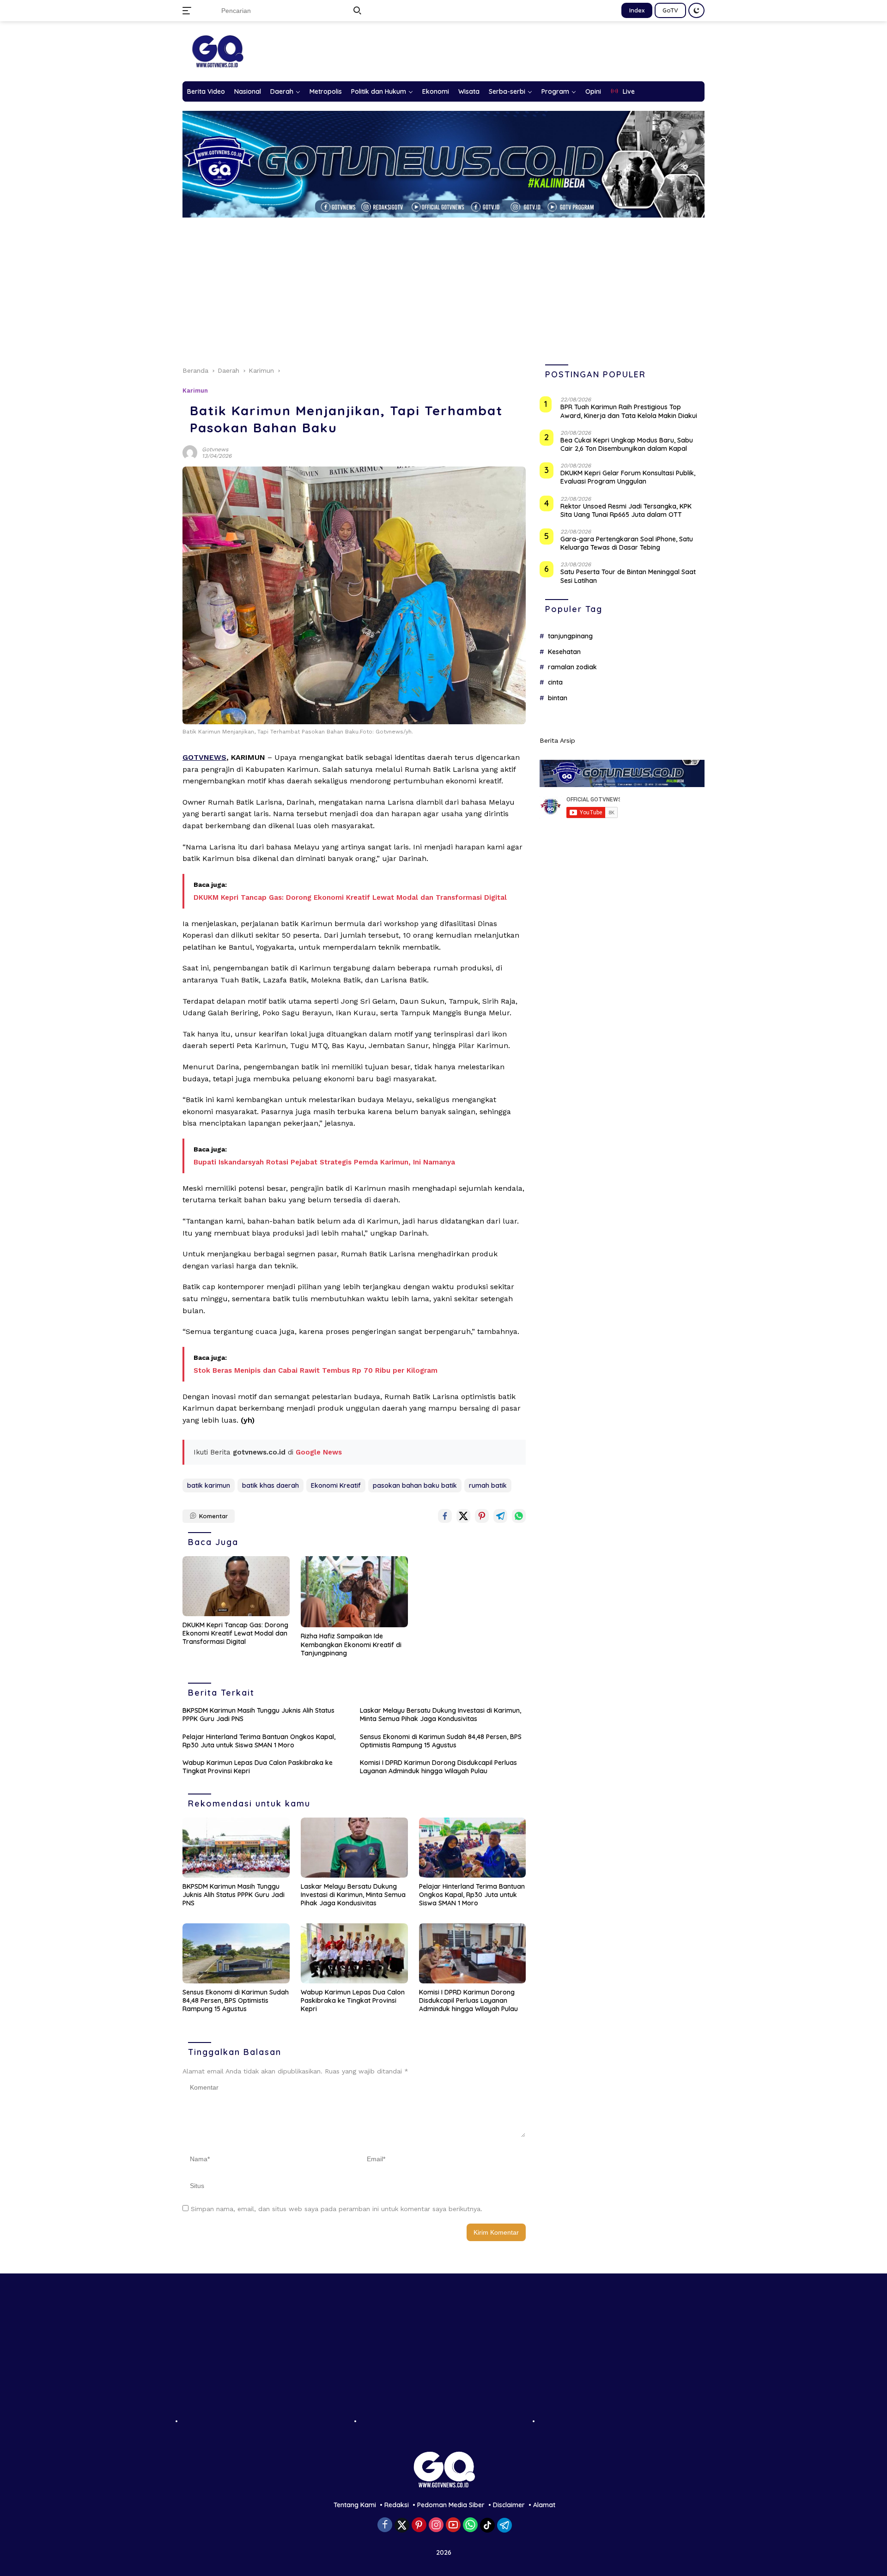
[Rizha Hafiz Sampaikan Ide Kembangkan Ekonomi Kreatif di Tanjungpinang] (354, 1592)
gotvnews (215, 449)
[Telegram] (504, 2525)
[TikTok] (487, 2525)
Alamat (544, 2505)
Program (555, 91)
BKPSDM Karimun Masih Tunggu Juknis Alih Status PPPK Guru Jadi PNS (258, 1715)
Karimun (195, 391)
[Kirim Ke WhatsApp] (519, 1516)
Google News (319, 1452)
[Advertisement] (443, 287)
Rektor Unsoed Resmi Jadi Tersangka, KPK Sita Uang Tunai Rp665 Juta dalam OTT (626, 510)
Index (637, 10)
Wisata (469, 91)
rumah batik (488, 1485)
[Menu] (189, 11)
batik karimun (209, 1485)
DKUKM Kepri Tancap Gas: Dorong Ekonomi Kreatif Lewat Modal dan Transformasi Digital (350, 897)
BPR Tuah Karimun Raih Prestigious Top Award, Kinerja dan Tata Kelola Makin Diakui (629, 412)
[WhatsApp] (470, 2525)
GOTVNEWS (204, 757)
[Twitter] (402, 2525)
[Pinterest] (419, 2525)
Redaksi (397, 2505)
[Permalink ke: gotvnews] (190, 452)
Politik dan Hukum (379, 91)
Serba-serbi (507, 91)
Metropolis (326, 91)
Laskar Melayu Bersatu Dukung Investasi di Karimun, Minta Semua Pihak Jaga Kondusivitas (440, 1715)
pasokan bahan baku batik (415, 1485)
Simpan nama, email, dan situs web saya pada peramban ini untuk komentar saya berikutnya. (337, 2209)
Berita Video (206, 91)
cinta (555, 682)
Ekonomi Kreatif (336, 1485)
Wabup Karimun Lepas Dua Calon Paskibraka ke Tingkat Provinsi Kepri (258, 1767)
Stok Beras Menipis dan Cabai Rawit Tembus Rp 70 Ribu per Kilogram (316, 1370)
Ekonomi (436, 91)
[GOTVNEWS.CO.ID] (217, 51)
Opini (593, 91)
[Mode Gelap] (696, 10)
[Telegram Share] (500, 1516)
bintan (558, 698)
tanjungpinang (570, 636)
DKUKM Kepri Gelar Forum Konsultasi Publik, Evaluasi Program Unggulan (628, 477)
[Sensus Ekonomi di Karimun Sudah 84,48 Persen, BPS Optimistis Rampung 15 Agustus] (236, 1953)
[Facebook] (385, 2525)
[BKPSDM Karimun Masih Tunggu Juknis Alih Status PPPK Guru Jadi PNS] (236, 1848)
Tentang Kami (355, 2505)
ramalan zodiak (572, 667)
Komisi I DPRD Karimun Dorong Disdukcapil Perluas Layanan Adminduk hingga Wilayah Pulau (438, 1767)
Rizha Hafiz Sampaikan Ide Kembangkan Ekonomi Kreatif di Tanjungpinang (351, 1644)
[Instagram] (436, 2525)
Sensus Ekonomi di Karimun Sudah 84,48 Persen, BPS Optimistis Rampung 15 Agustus (441, 1741)
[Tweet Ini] (463, 1516)
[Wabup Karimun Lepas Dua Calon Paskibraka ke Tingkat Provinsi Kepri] (354, 1953)
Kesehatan (564, 652)
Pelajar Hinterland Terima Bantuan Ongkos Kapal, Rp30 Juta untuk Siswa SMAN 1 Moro (259, 1741)
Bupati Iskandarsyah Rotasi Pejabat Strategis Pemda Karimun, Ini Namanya (324, 1162)
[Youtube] (453, 2525)
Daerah (282, 91)
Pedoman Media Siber (451, 2505)
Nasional (248, 91)
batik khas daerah (270, 1485)
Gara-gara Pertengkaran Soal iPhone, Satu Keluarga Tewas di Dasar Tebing (627, 543)
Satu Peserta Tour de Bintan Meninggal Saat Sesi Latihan (628, 576)
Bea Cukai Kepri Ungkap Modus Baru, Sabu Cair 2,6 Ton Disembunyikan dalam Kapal (627, 444)
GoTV (670, 10)
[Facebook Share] (445, 1516)
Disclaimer (509, 2505)
